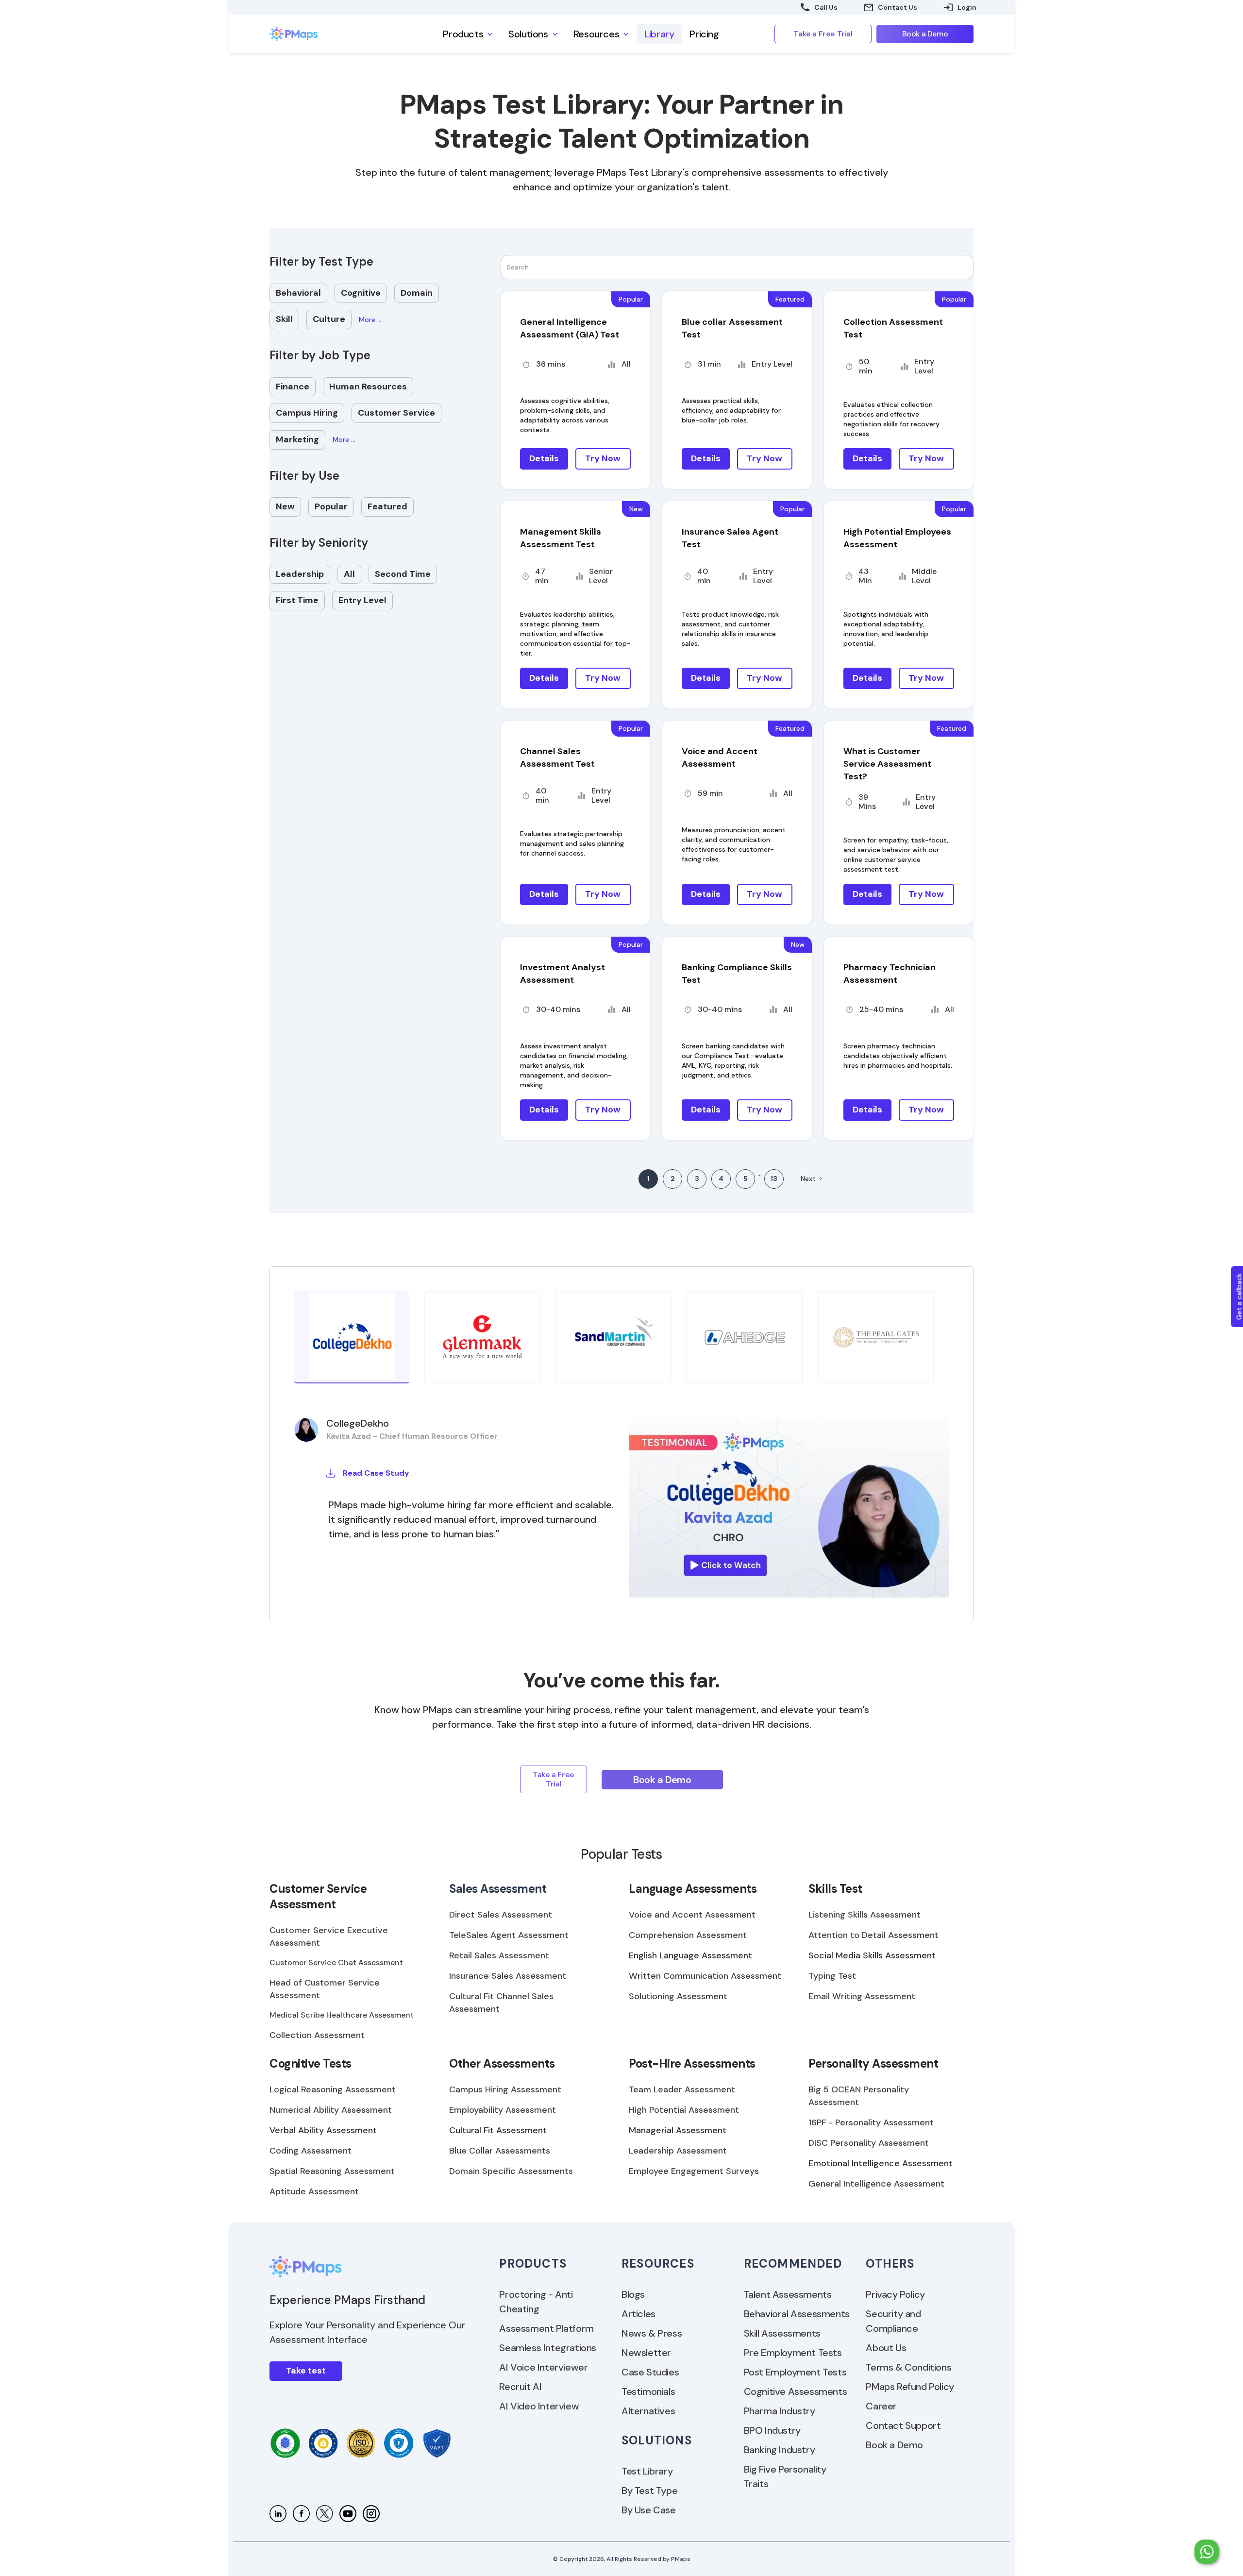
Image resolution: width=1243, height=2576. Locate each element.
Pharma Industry (780, 2411)
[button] (468, 34)
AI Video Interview (539, 2406)
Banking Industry (780, 2450)
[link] (320, 34)
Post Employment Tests (795, 2372)
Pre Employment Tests (793, 2353)
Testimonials (648, 2391)
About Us (886, 2348)
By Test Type (649, 2491)
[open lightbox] (789, 1507)
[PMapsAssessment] (325, 2514)
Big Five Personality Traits (785, 2476)
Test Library (647, 2471)
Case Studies (650, 2372)
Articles (638, 2314)
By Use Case (649, 2510)
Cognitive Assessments (796, 2391)
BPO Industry (772, 2430)
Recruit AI (520, 2387)
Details (544, 458)
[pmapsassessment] (371, 2514)
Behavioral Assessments (797, 2314)
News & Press (652, 2333)
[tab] (352, 1337)
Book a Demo (894, 2445)
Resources (658, 2264)
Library (659, 34)
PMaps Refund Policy (910, 2387)
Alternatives (648, 2411)
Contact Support (903, 2425)
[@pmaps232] (348, 2514)
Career (881, 2406)
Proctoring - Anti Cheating (536, 2302)
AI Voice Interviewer (543, 2367)
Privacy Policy (895, 2294)
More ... (370, 320)
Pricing (704, 34)
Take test (306, 2371)
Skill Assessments (782, 2333)
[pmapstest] (301, 2514)
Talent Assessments (788, 2294)
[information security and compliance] (285, 2443)
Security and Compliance (893, 2321)
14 (774, 1179)
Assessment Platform (546, 2328)
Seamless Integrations (548, 2348)
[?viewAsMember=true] (278, 2514)
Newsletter (646, 2353)
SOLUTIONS (657, 2440)
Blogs (633, 2294)
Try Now (603, 458)
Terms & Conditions (908, 2367)
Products (533, 2264)
